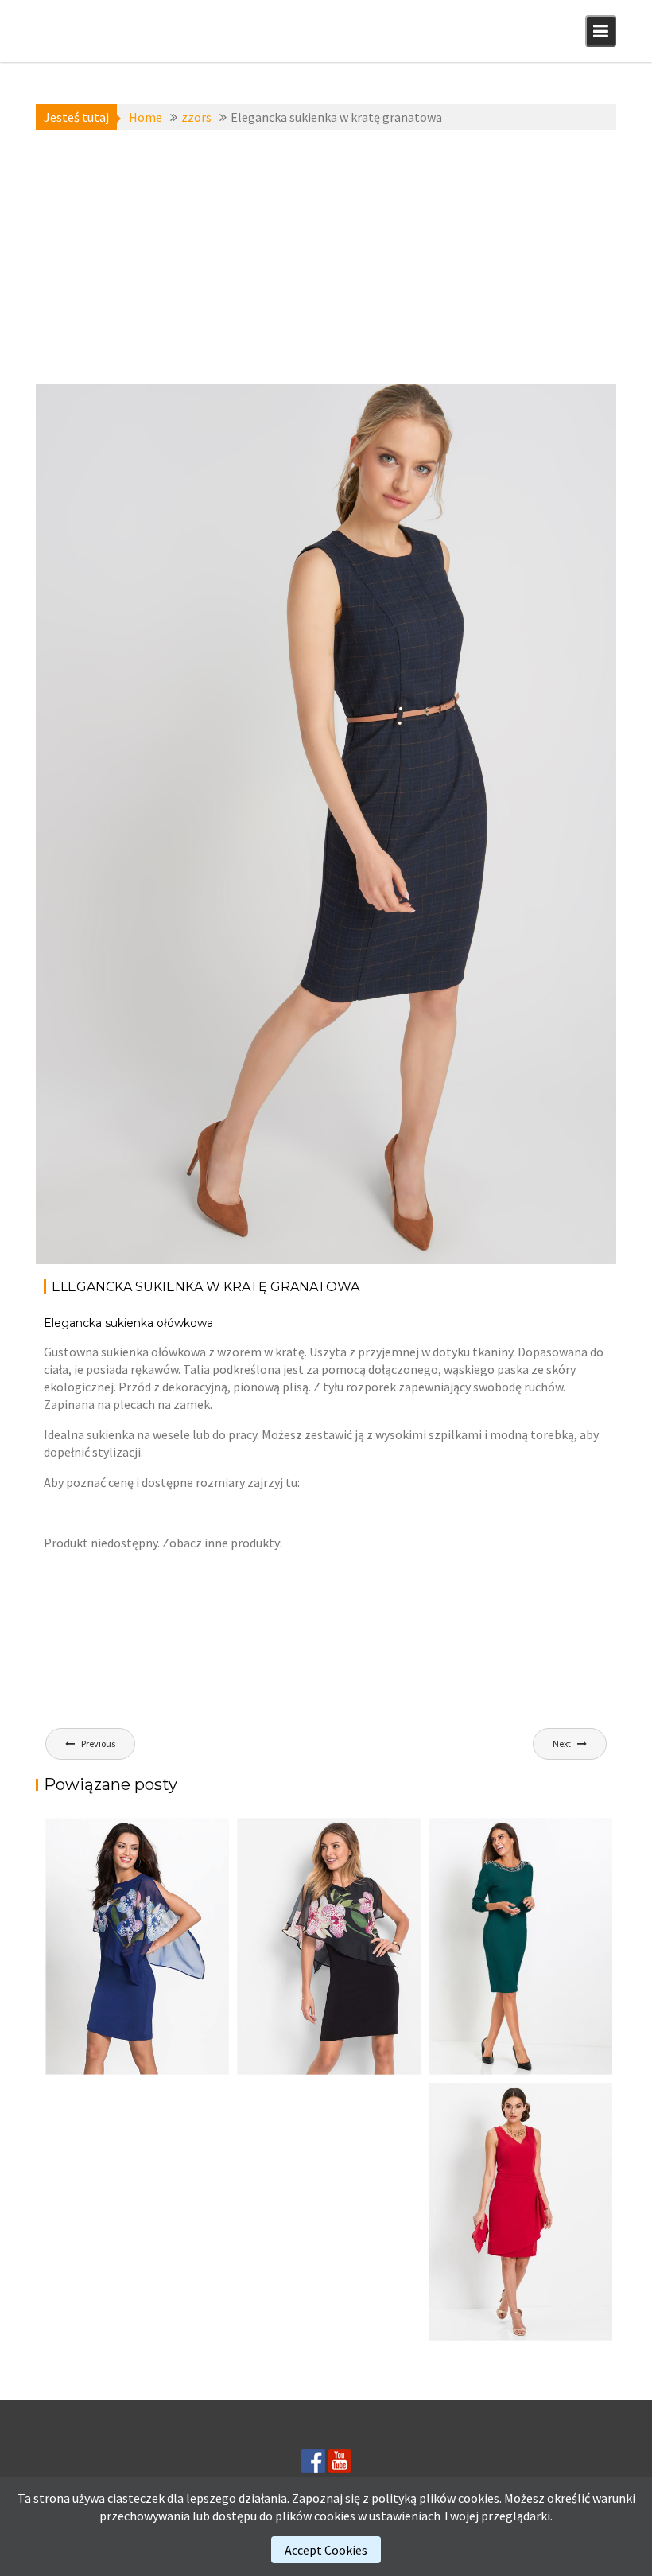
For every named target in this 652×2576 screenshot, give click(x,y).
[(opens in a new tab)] (520, 1946)
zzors (164, 405)
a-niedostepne (103, 405)
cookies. (480, 2498)
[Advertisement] (326, 257)
